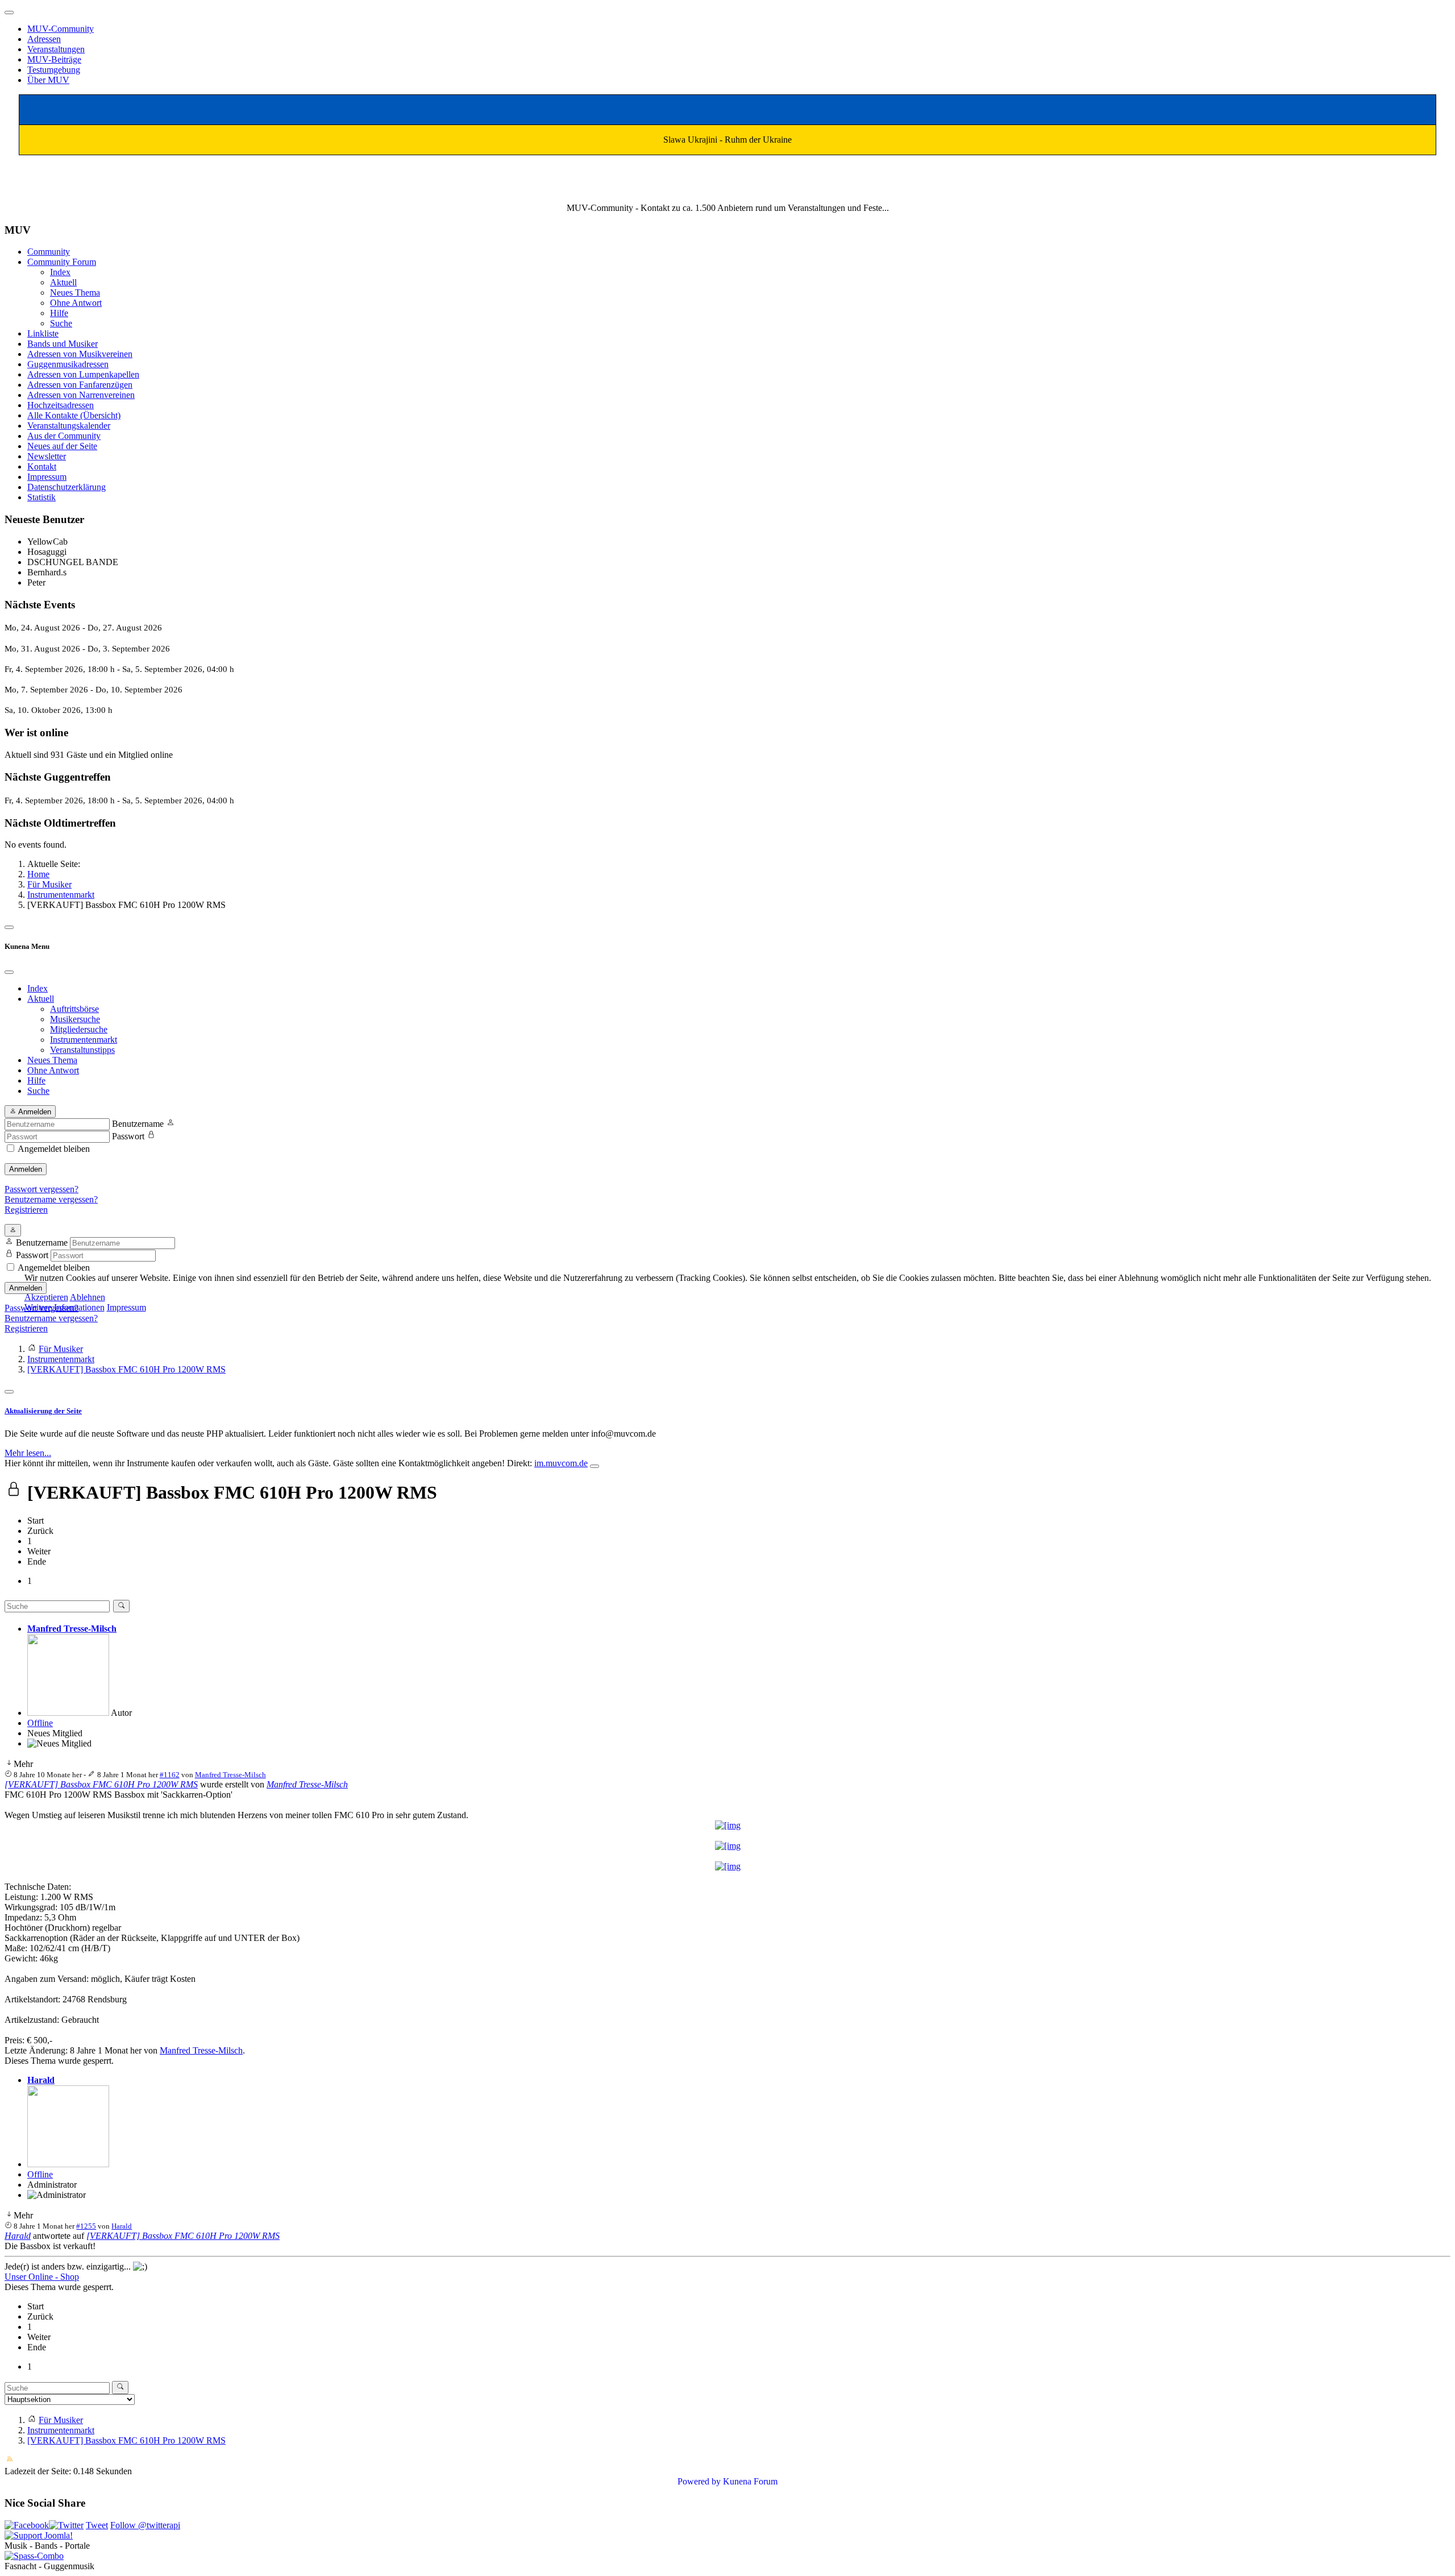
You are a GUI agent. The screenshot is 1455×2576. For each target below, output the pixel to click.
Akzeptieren (46, 1297)
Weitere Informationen (65, 1307)
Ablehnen (88, 1297)
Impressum (126, 1307)
